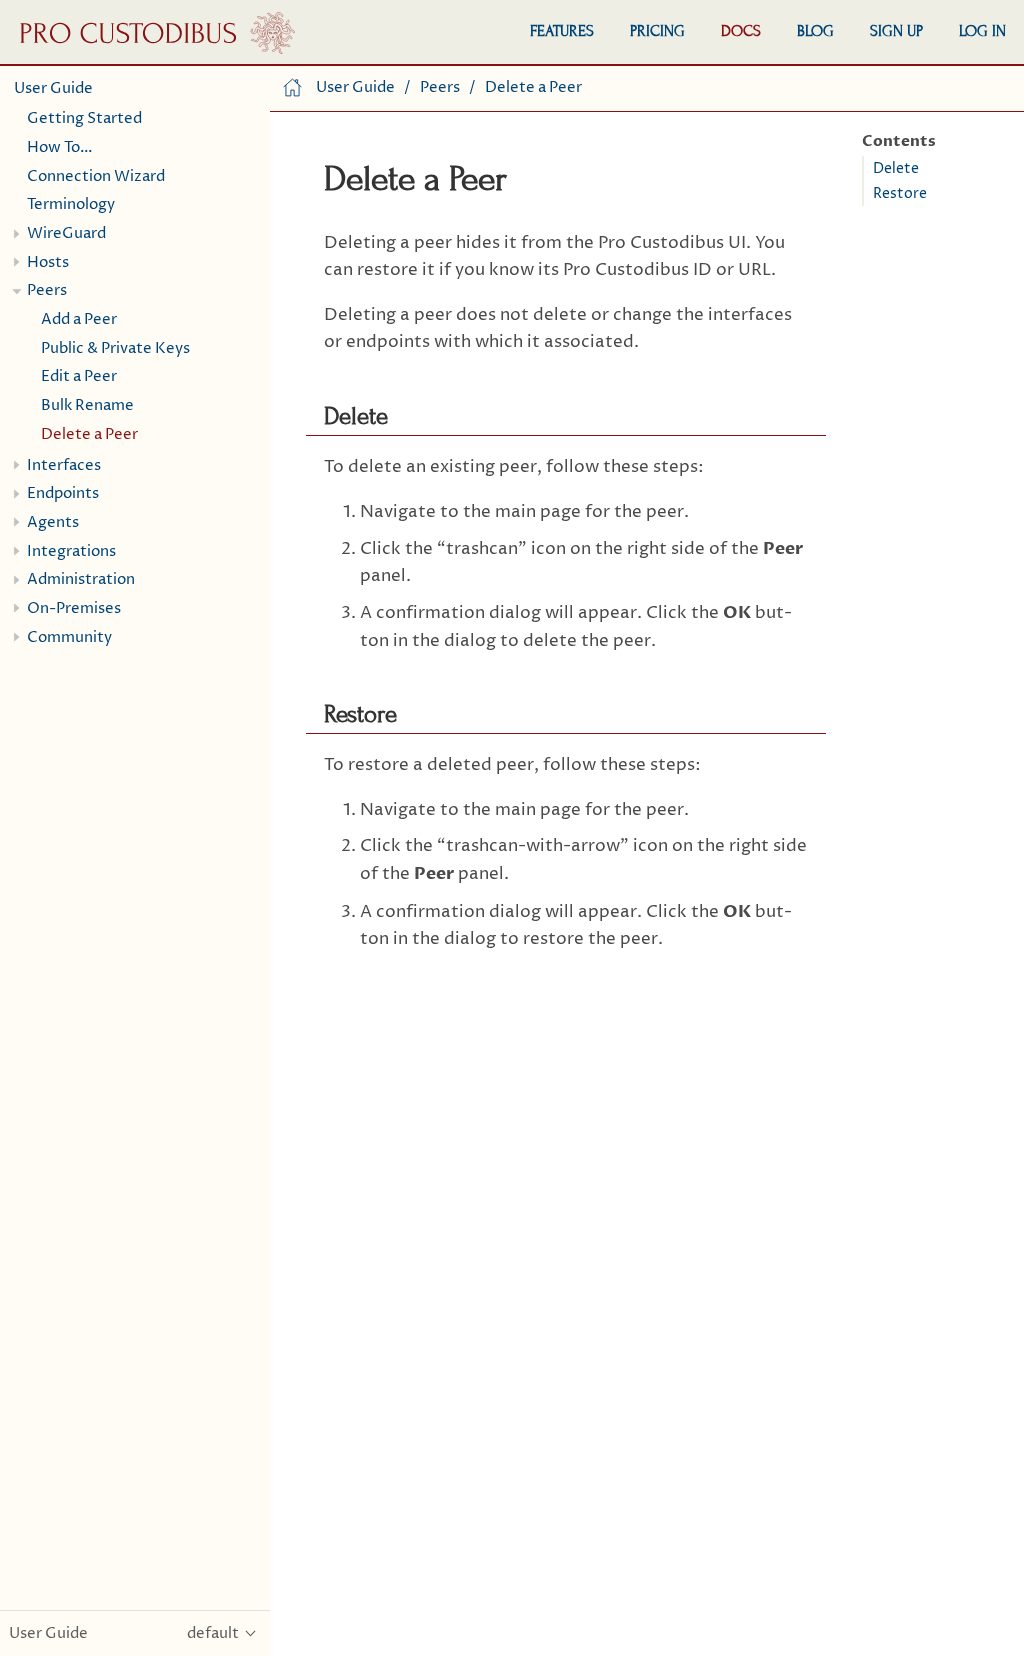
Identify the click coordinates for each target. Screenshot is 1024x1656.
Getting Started (84, 118)
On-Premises (74, 608)
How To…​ (60, 147)
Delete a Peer (89, 434)
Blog (815, 31)
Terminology (71, 204)
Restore (900, 194)
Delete (896, 169)
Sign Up (896, 31)
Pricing (657, 31)
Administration (81, 579)
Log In (982, 31)
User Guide (53, 88)
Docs (741, 31)
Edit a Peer (79, 376)
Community (69, 637)
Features (562, 31)
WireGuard (66, 233)
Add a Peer (79, 319)
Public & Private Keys (115, 348)
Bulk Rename (87, 405)
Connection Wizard (96, 176)
